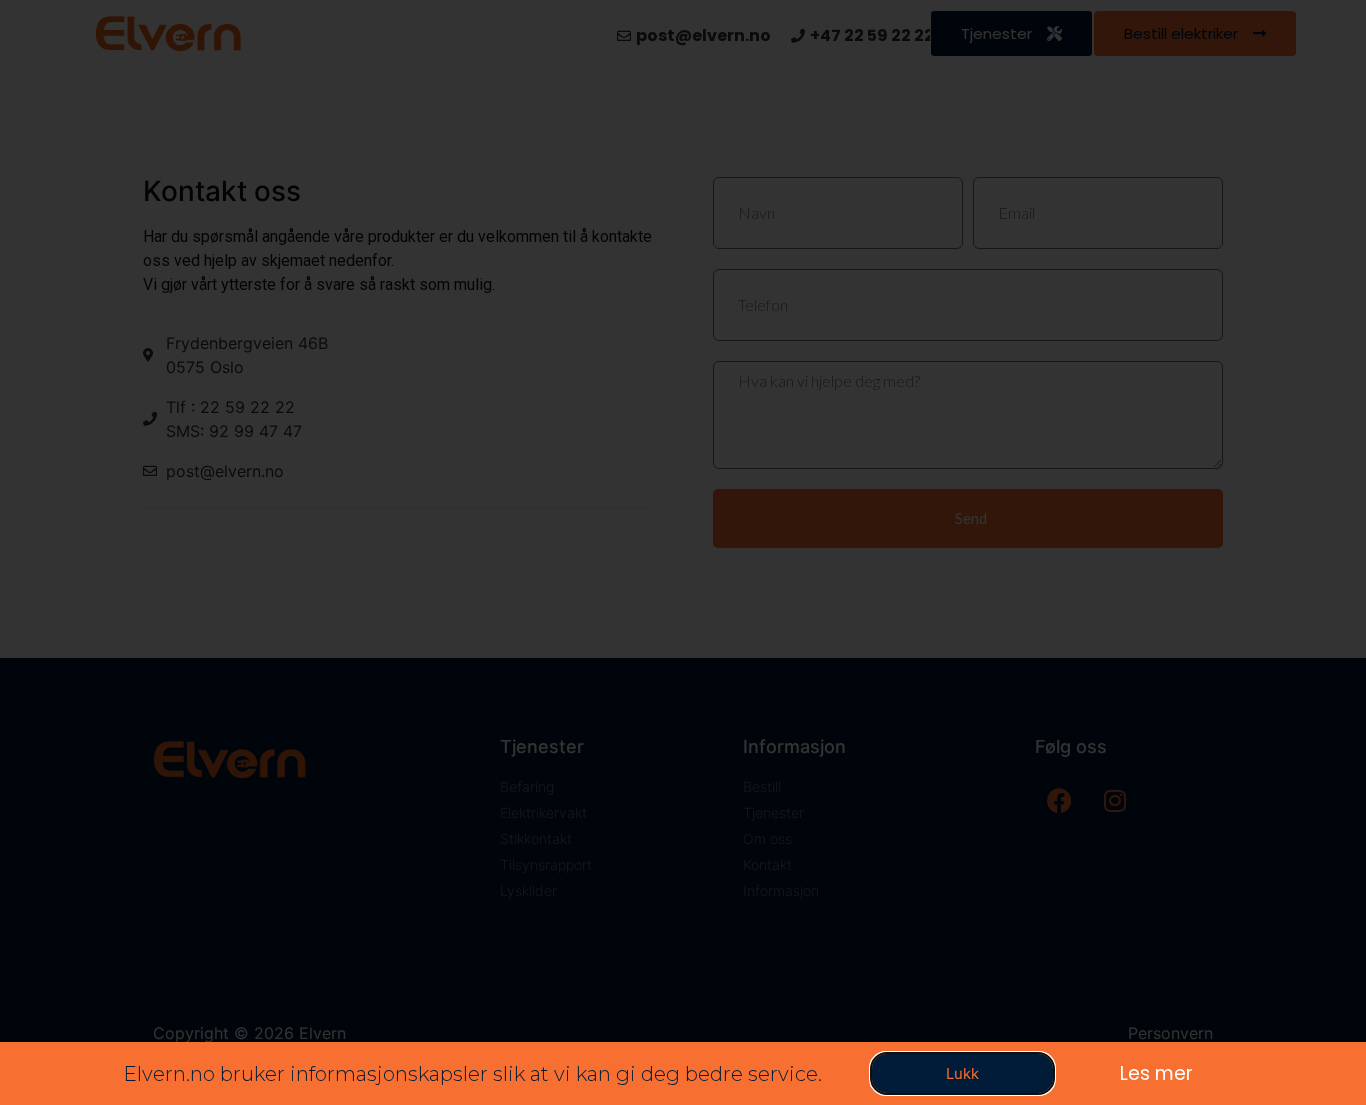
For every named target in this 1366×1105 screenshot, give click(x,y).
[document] (683, 552)
